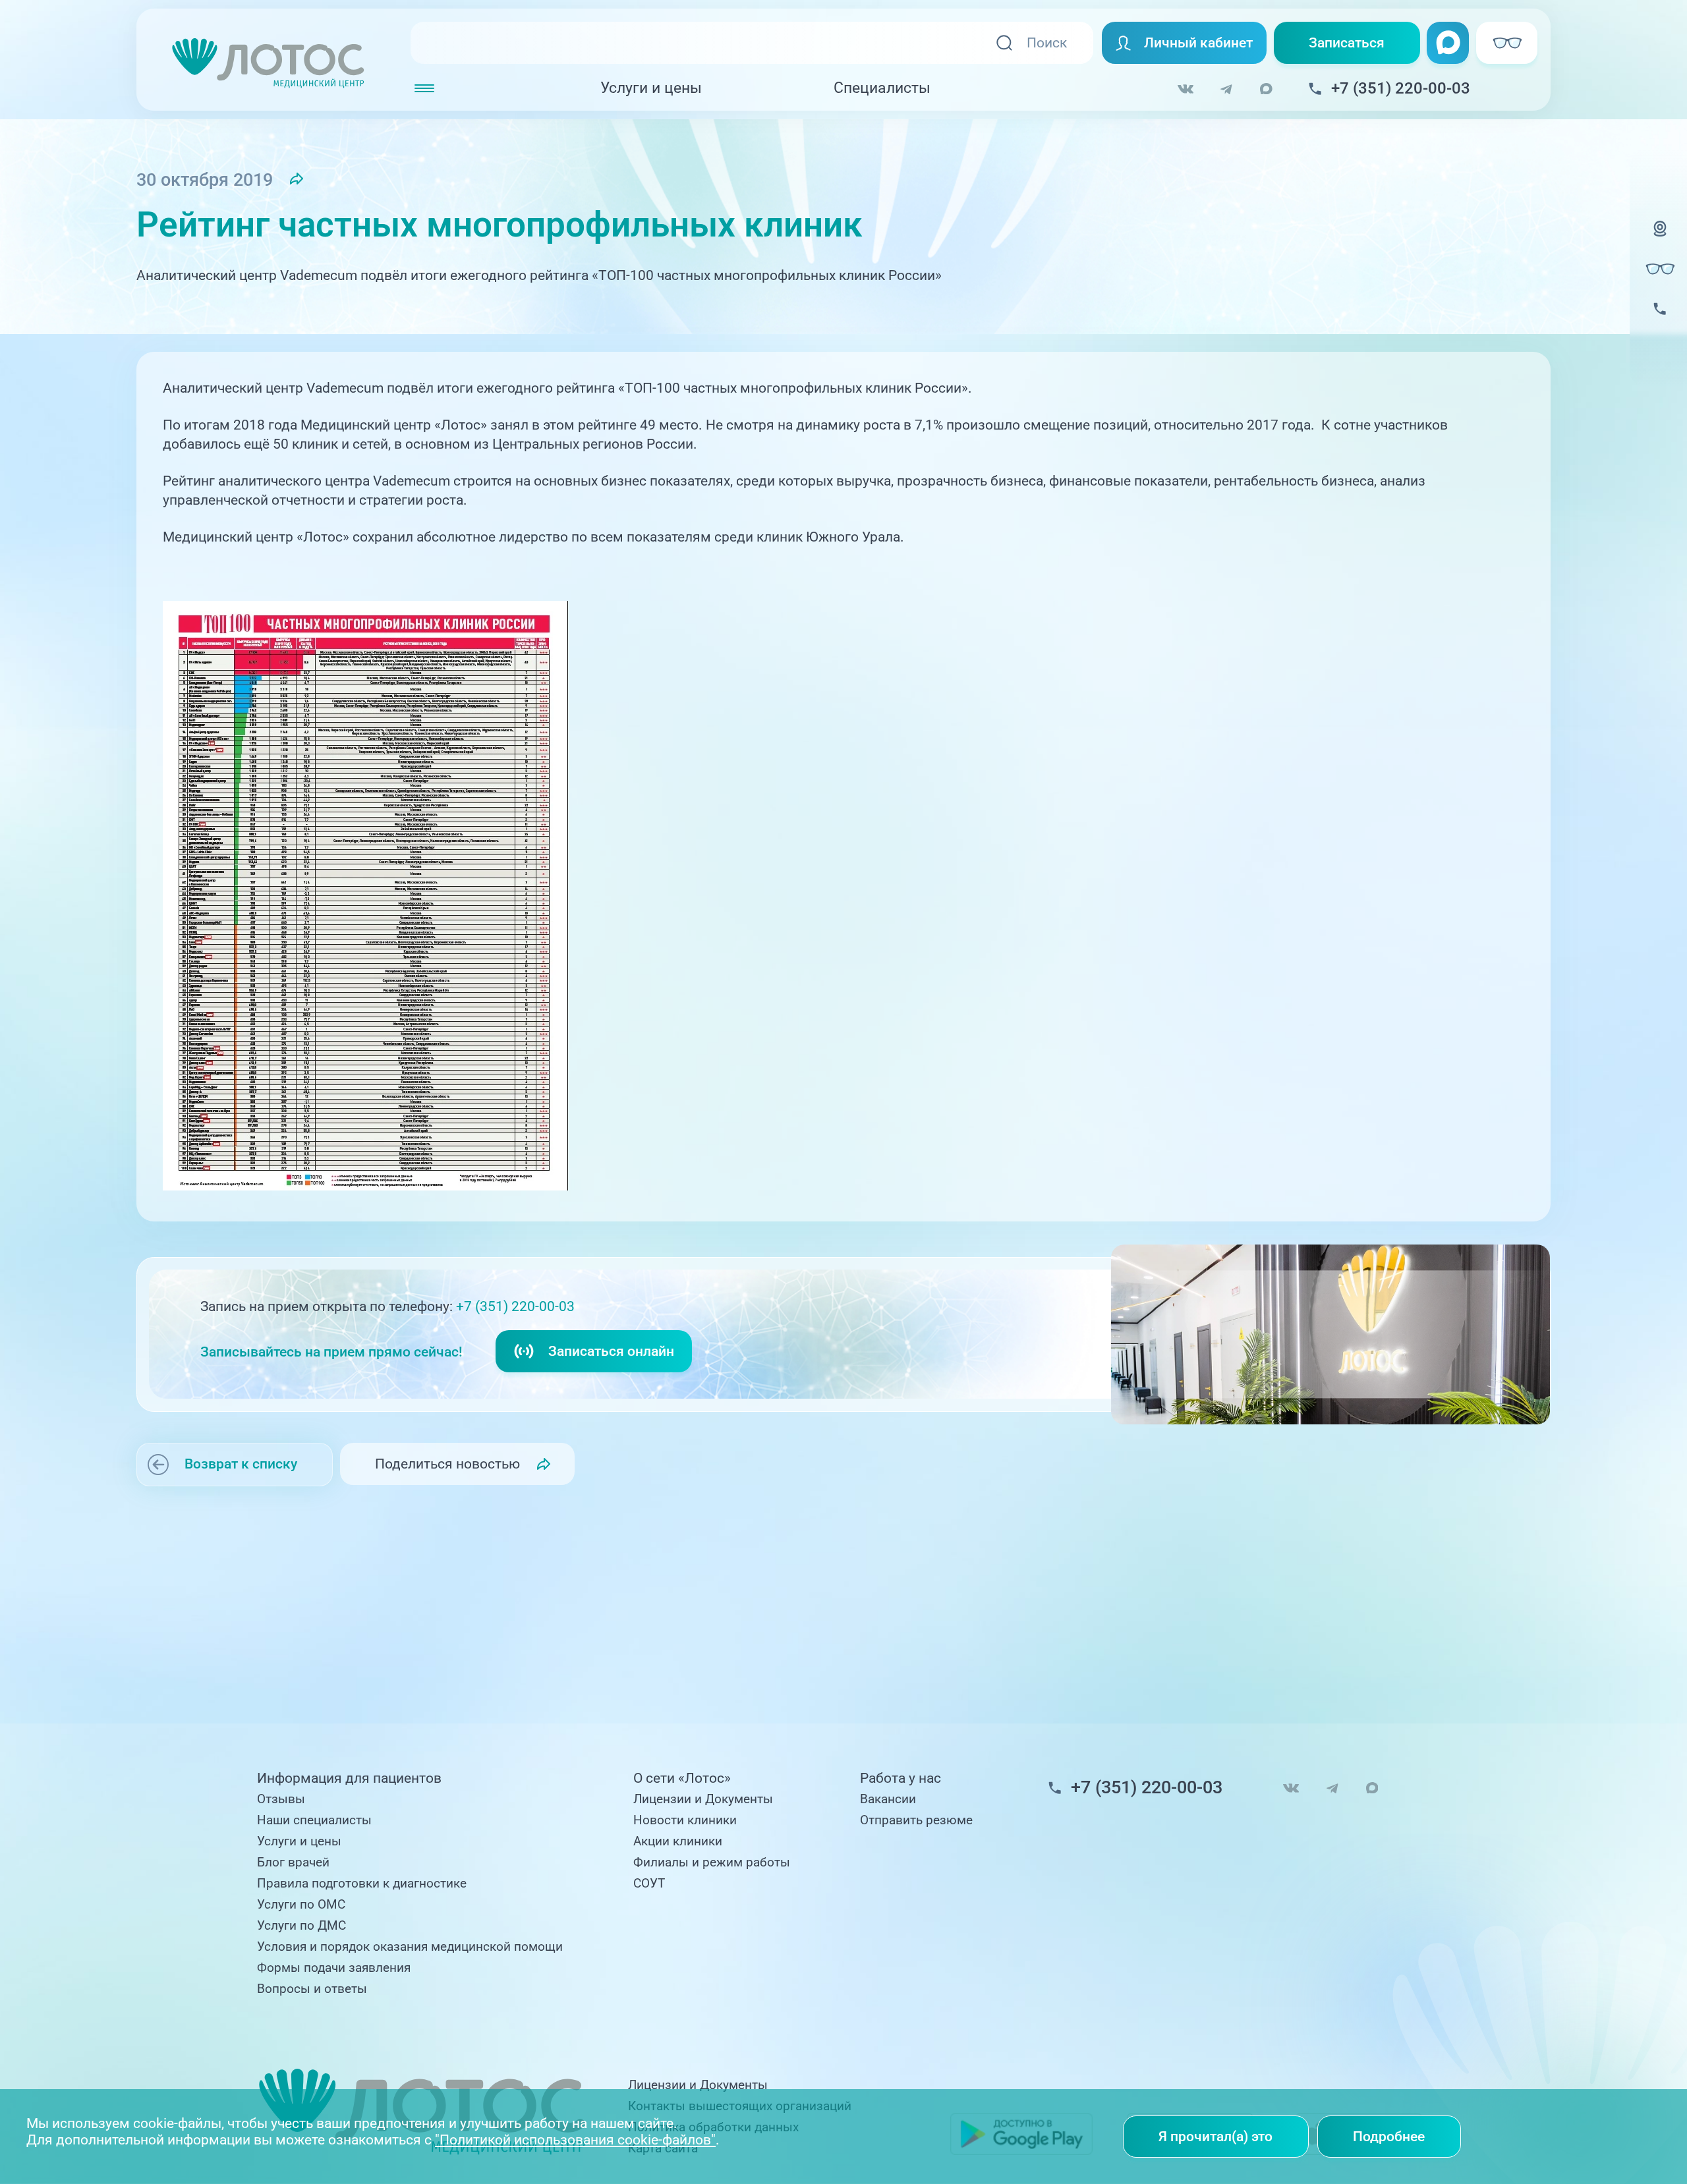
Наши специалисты (314, 1820)
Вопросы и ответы (312, 1989)
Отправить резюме (916, 1820)
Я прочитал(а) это (1215, 2136)
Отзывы (281, 1799)
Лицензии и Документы (703, 1799)
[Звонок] (1660, 320)
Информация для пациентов (349, 1778)
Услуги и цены (651, 88)
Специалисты (882, 88)
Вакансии (888, 1799)
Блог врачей (293, 1862)
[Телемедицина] (1660, 239)
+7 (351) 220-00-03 (515, 1306)
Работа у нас (901, 1778)
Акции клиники (678, 1841)
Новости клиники (685, 1820)
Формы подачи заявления (334, 1968)
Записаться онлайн (611, 1351)
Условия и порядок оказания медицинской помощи (410, 1947)
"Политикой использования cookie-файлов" (575, 2140)
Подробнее (1389, 2136)
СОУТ (649, 1884)
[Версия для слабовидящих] (1660, 269)
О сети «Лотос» (682, 1778)
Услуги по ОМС (301, 1905)
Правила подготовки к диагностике (362, 1884)
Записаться (1347, 42)
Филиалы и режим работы (712, 1862)
